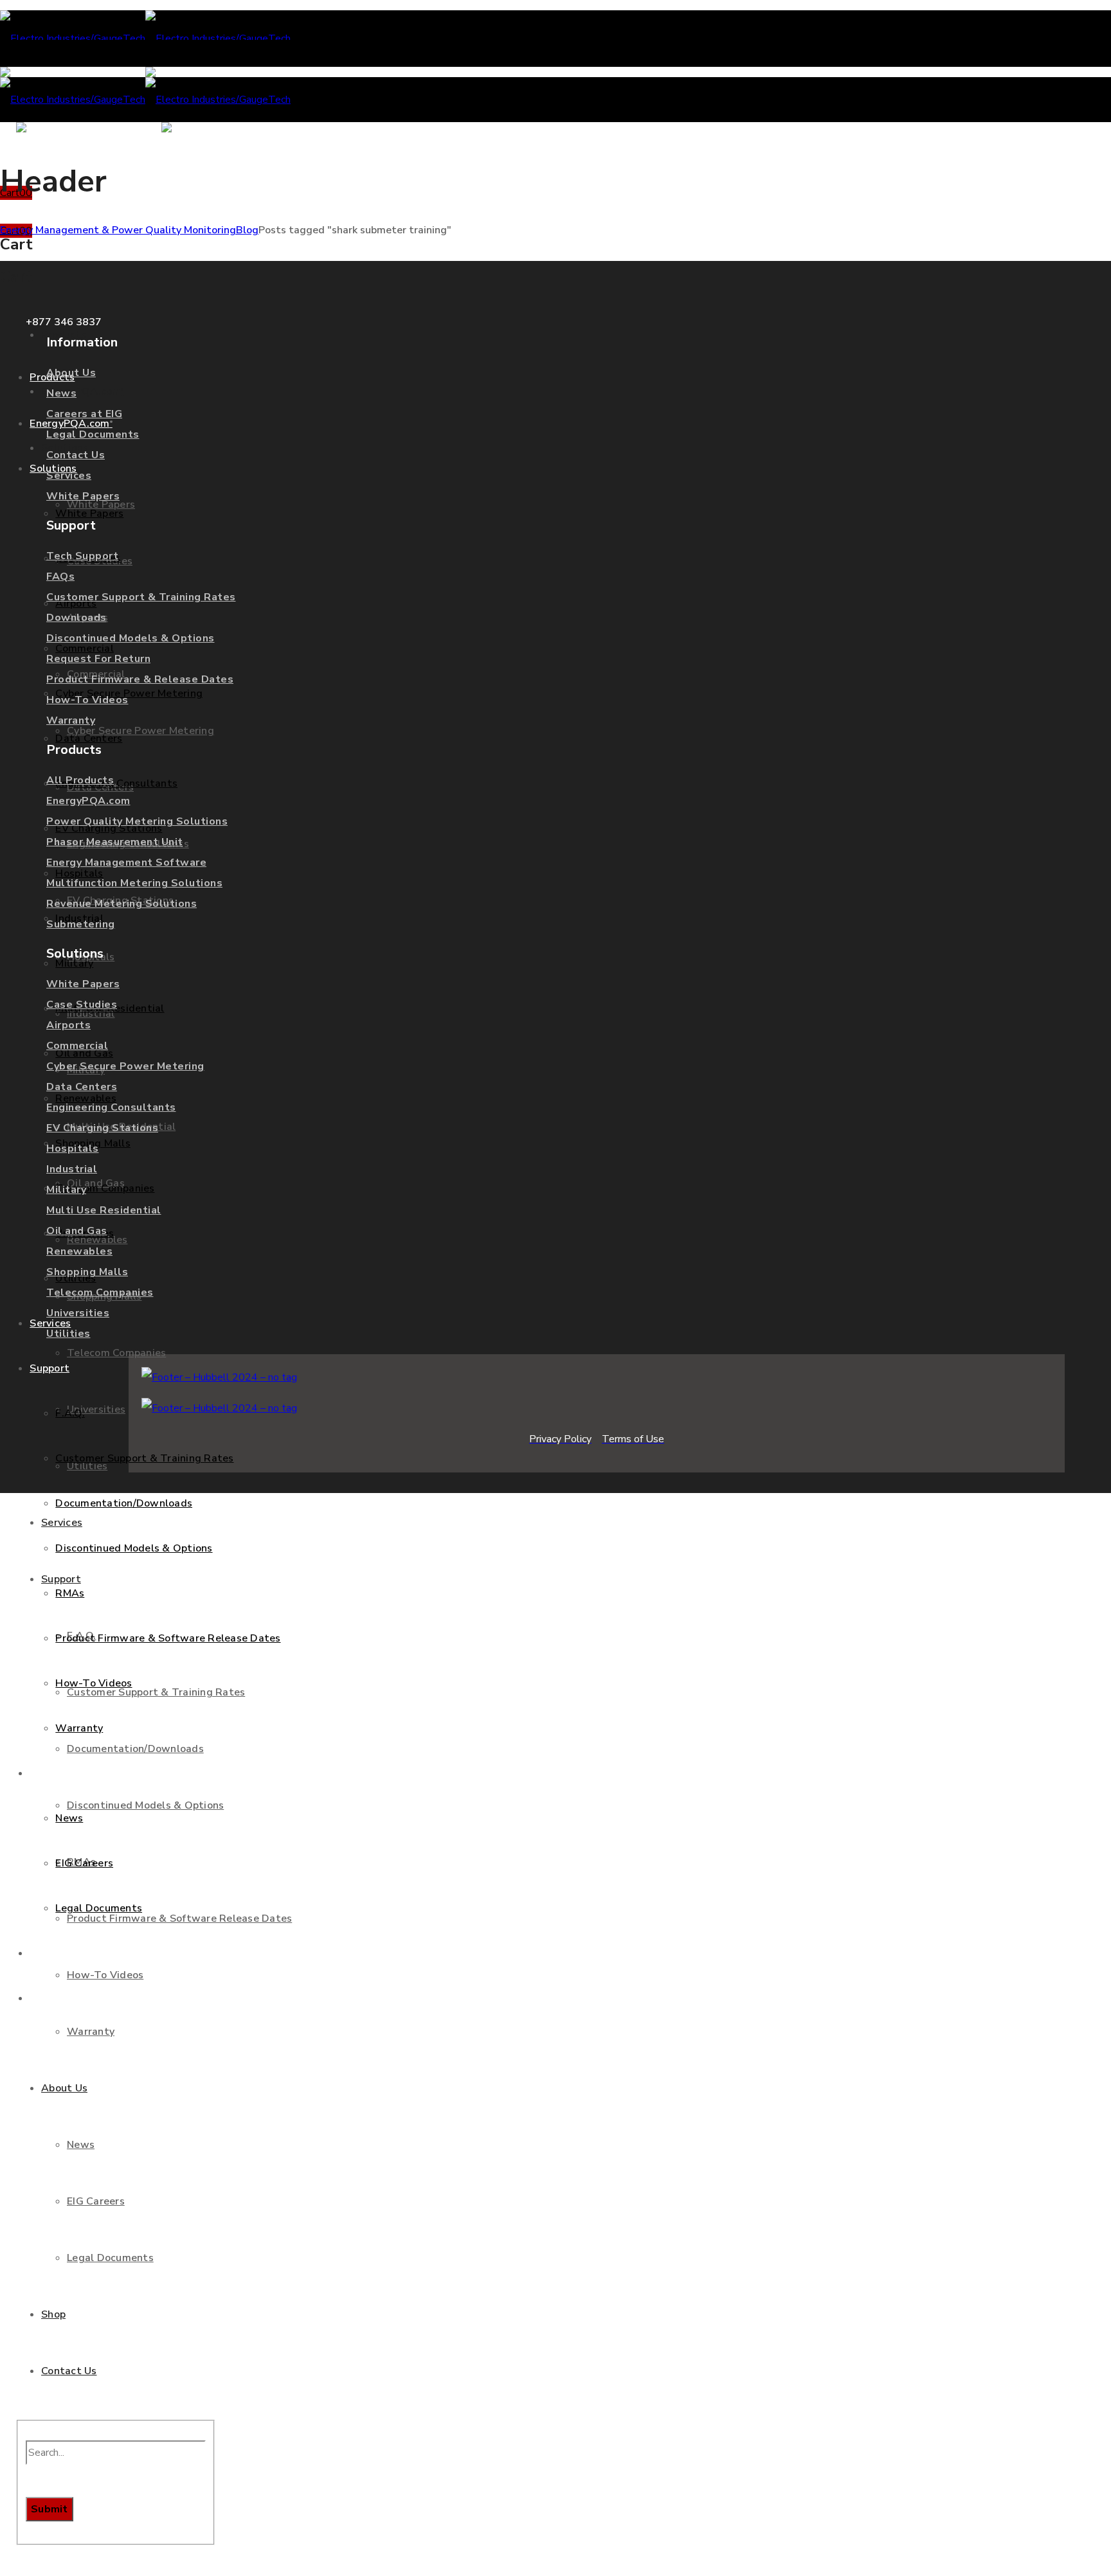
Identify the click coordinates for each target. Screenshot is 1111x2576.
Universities (78, 1313)
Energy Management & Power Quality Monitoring (118, 230)
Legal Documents (93, 434)
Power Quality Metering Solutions (137, 821)
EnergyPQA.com (88, 801)
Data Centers (82, 1087)
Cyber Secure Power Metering (125, 1066)
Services (69, 476)
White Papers (83, 496)
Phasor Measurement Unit (115, 842)
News (61, 393)
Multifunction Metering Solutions (134, 883)
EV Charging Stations (102, 1128)
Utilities (68, 1334)
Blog (247, 230)
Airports (68, 1025)
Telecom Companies (100, 1292)
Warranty (71, 720)
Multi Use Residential (104, 1210)
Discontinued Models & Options (131, 638)
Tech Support (82, 556)
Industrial (72, 1169)
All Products (80, 780)
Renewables (79, 1251)
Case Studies (82, 1005)
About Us (71, 373)
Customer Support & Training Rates (141, 597)
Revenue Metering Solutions (122, 904)
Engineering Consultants (111, 1107)
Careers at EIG (84, 414)
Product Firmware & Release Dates (140, 679)
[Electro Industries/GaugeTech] (145, 39)
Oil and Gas (77, 1231)
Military (66, 1190)
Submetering (81, 924)
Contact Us (76, 455)
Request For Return (98, 659)
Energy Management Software (126, 863)
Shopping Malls (87, 1272)
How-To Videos (87, 700)
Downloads (77, 618)
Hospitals (73, 1149)
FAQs (60, 577)
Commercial (77, 1046)
